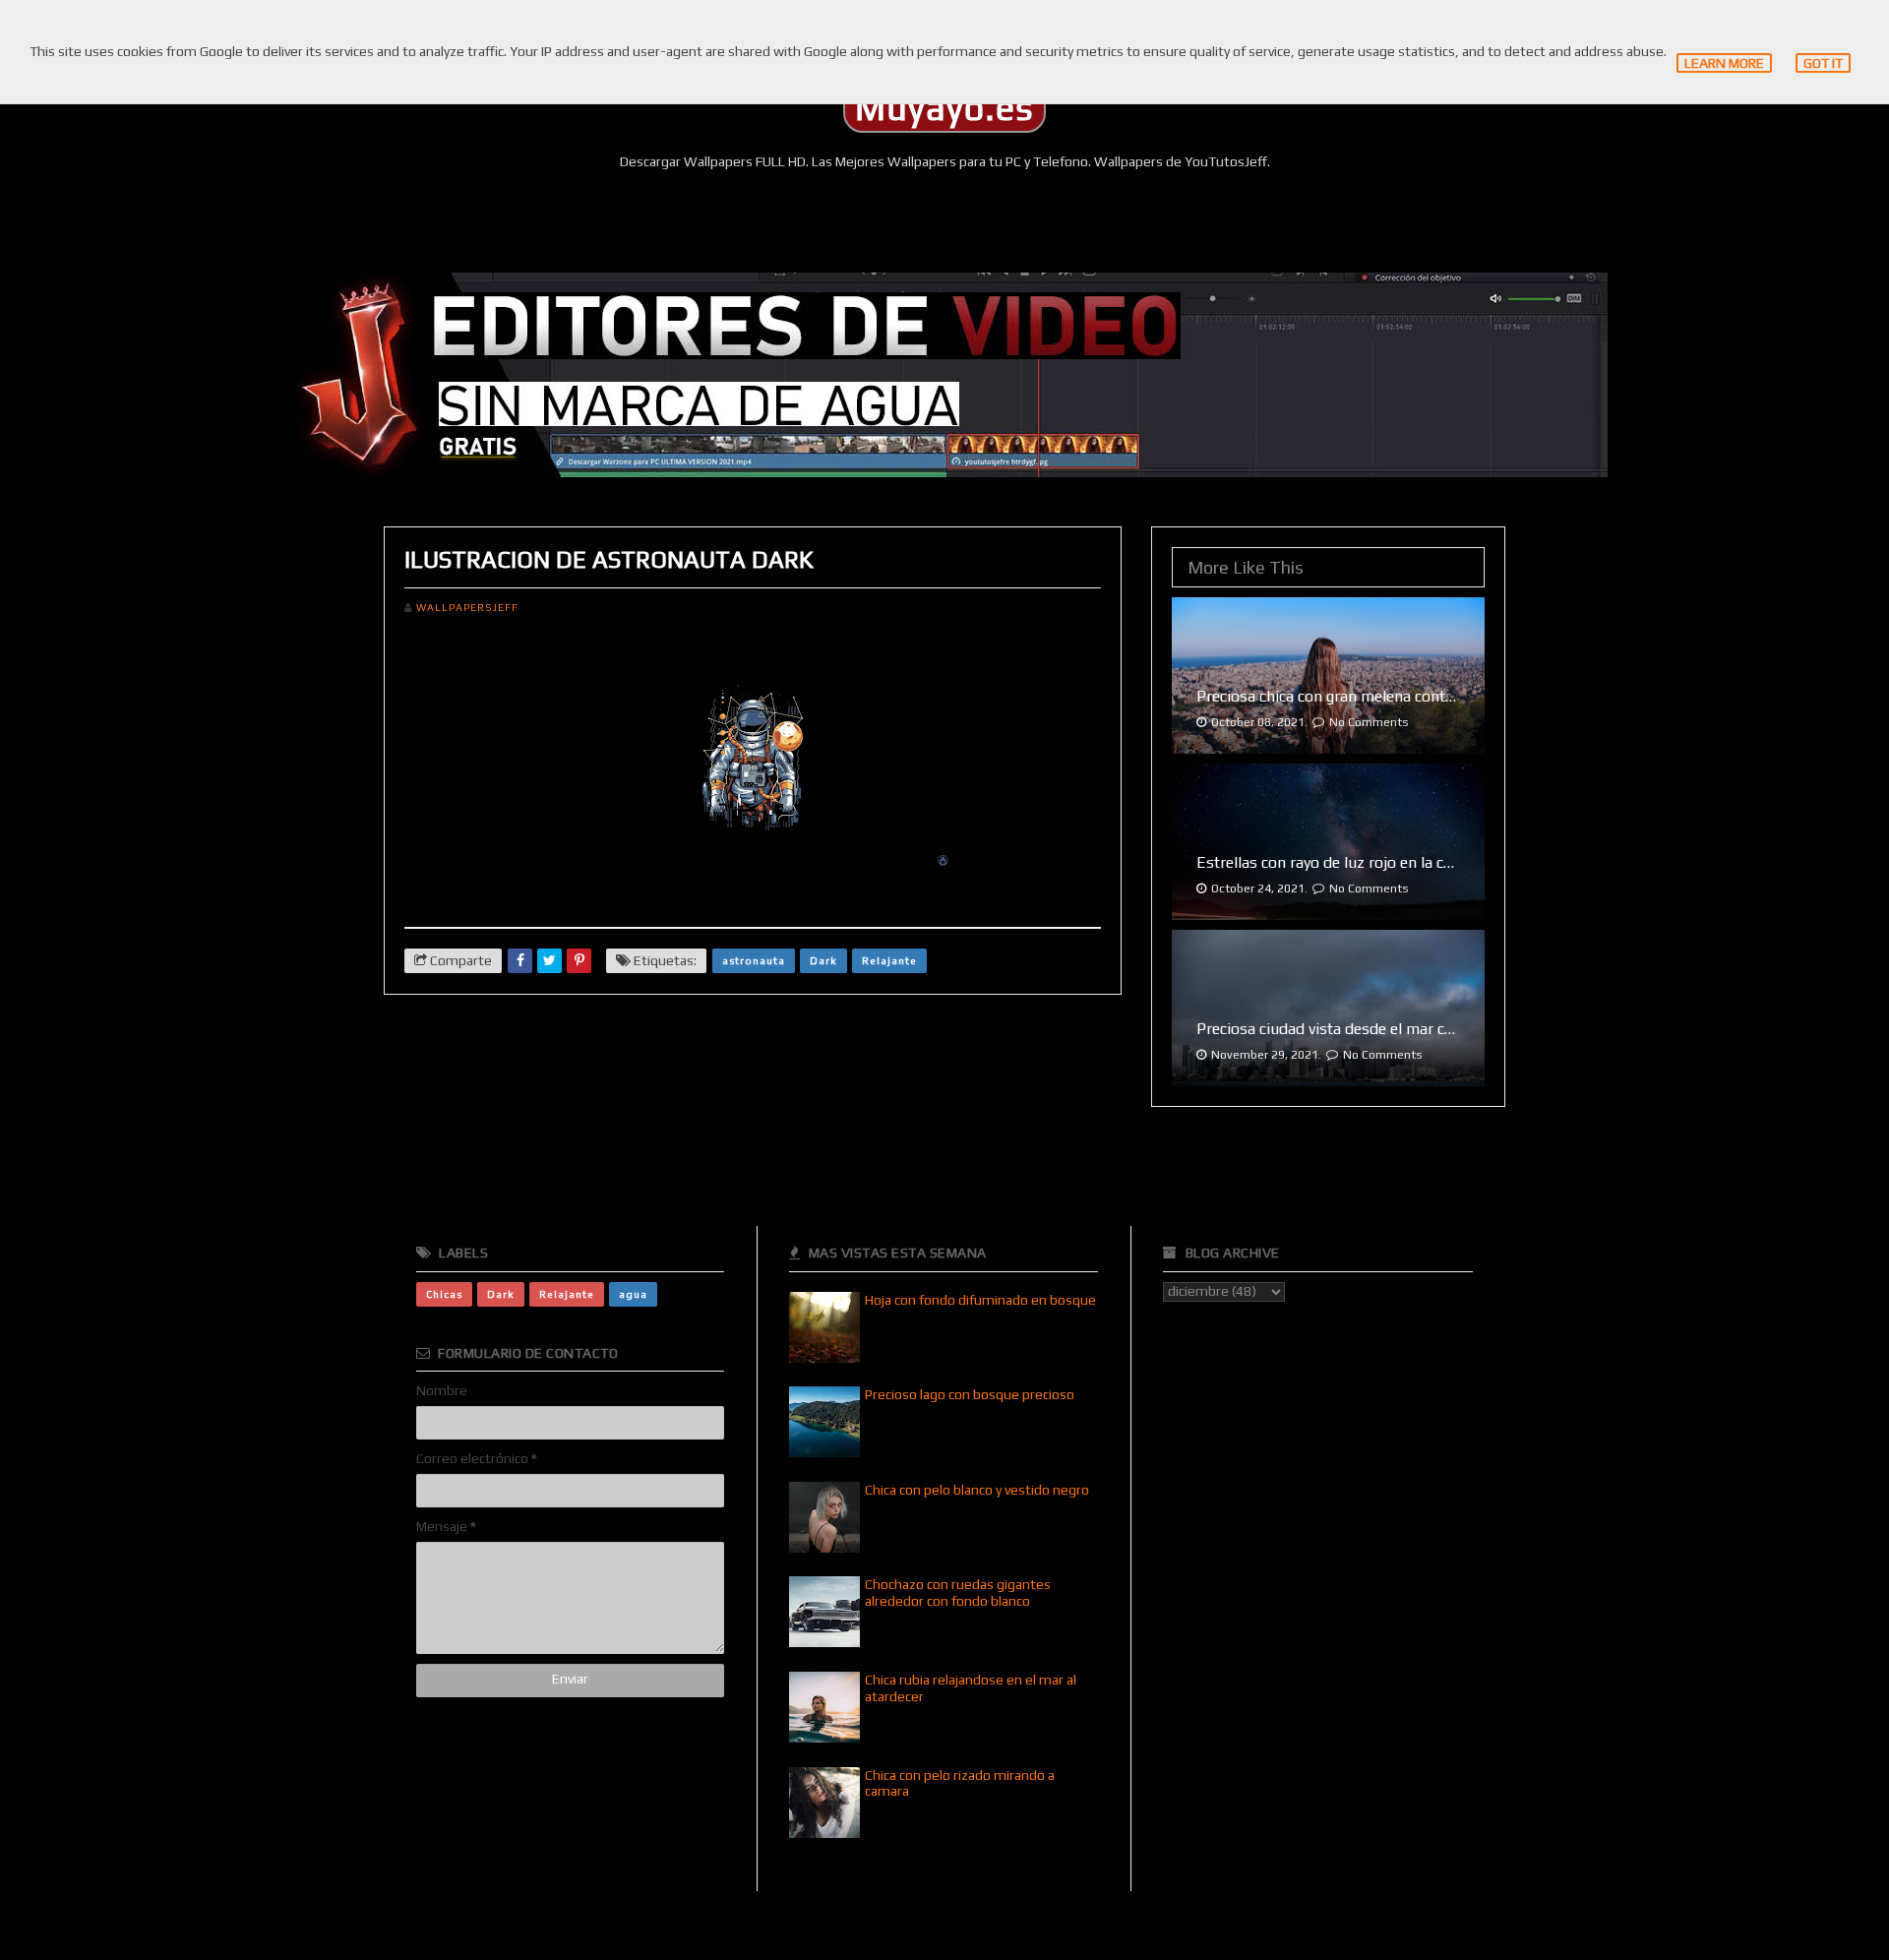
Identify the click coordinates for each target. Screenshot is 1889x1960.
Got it (1823, 63)
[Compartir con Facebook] (520, 961)
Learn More (1724, 63)
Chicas (444, 1294)
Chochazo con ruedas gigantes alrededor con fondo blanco (958, 1592)
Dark (823, 960)
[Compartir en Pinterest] (579, 961)
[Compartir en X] (549, 961)
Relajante (889, 960)
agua (633, 1294)
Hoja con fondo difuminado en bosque (980, 1300)
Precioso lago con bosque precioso (970, 1394)
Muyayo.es (944, 108)
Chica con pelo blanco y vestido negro (977, 1490)
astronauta (754, 960)
